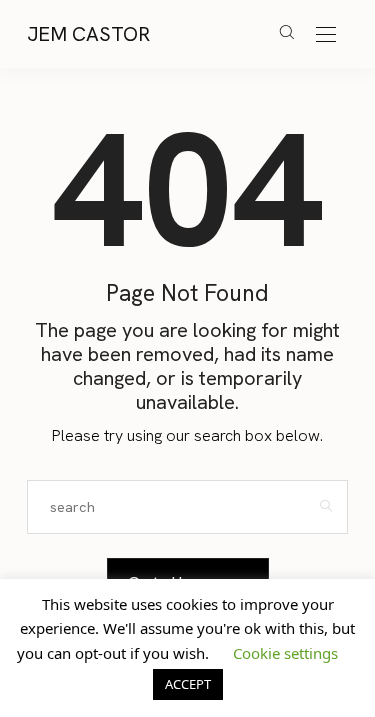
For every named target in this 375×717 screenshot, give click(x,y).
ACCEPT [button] (188, 684)
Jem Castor (88, 34)
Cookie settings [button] (285, 653)
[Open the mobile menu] (326, 35)
